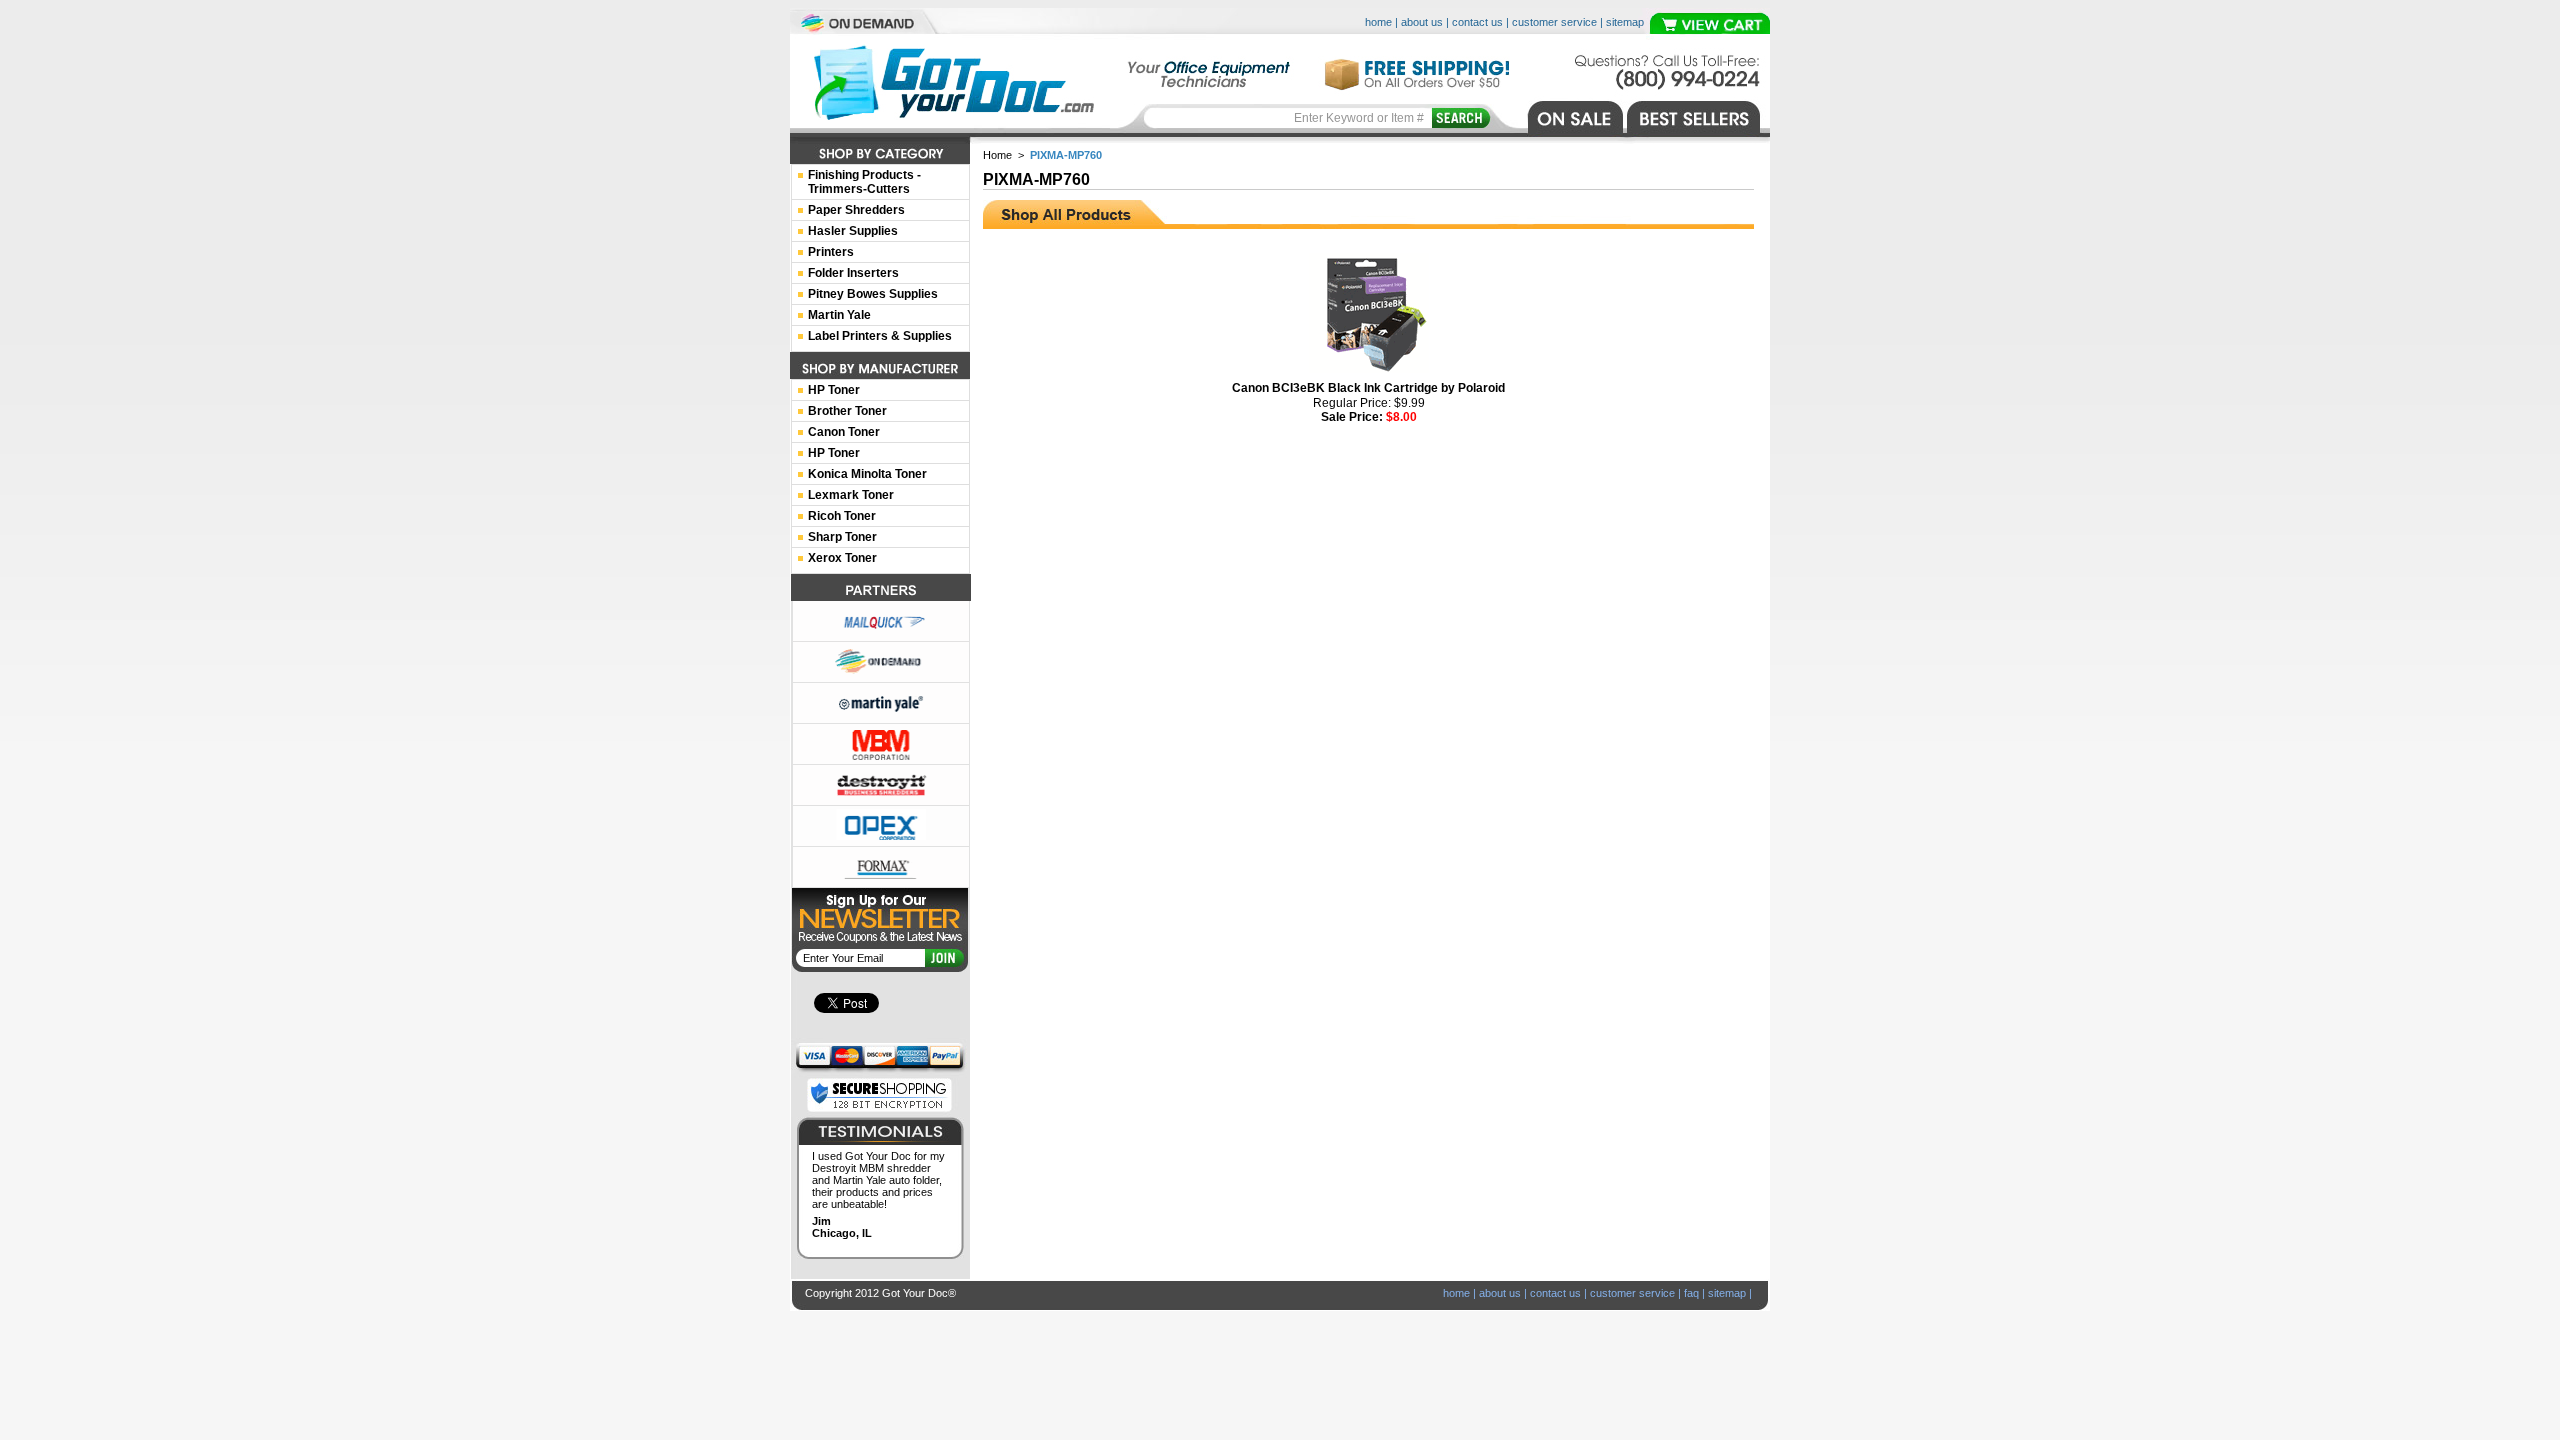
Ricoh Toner (842, 516)
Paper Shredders (856, 210)
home (1378, 22)
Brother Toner (847, 411)
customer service (1554, 22)
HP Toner (834, 390)
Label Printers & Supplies (880, 336)
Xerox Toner (842, 558)
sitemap (1625, 22)
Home (997, 155)
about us (1422, 22)
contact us (1477, 22)
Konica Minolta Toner (867, 474)
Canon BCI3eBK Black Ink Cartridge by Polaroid (1368, 388)
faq (1691, 1293)
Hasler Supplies (853, 231)
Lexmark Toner (851, 495)
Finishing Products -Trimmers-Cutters (864, 182)
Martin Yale (839, 315)
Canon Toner (844, 432)
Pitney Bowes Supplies (873, 294)
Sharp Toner (842, 537)
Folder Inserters (853, 273)
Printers (831, 252)
